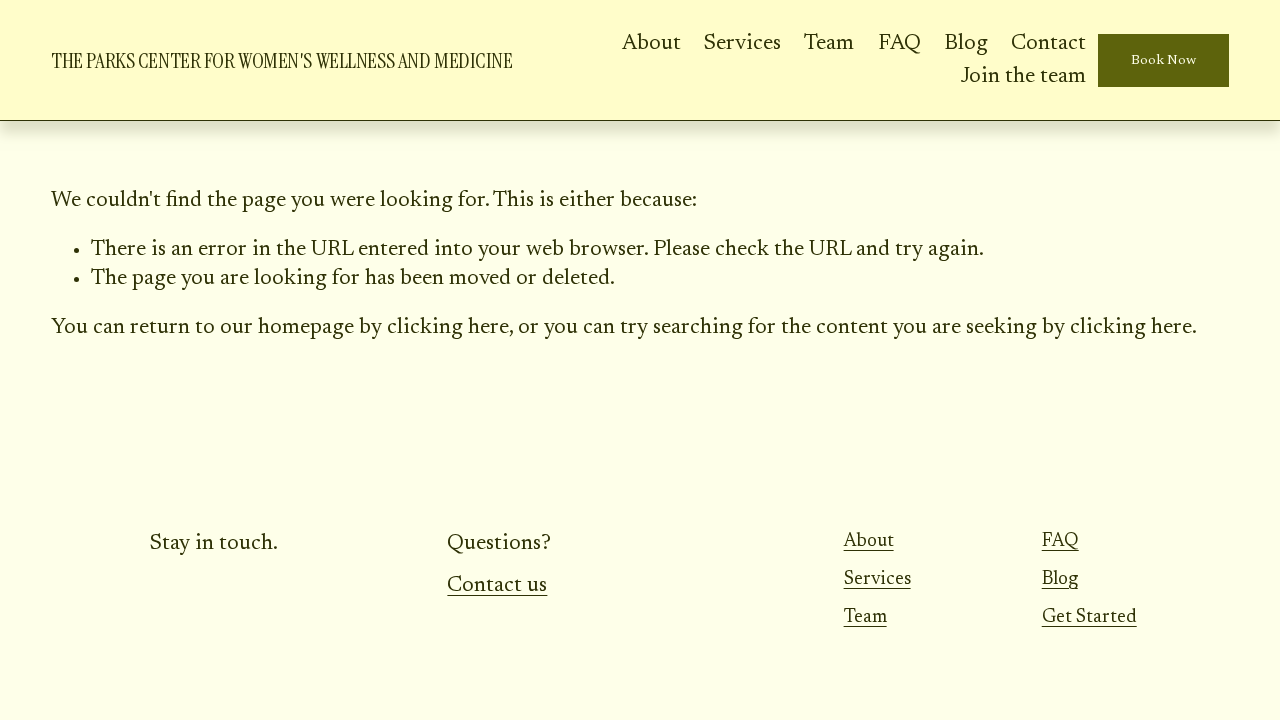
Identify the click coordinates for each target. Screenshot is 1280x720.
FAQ (899, 44)
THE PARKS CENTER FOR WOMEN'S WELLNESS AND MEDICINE (281, 61)
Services (742, 44)
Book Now (1163, 61)
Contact (1048, 44)
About (651, 44)
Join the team (1023, 77)
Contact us (497, 586)
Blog (966, 44)
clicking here (448, 328)
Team (829, 44)
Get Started (1089, 617)
